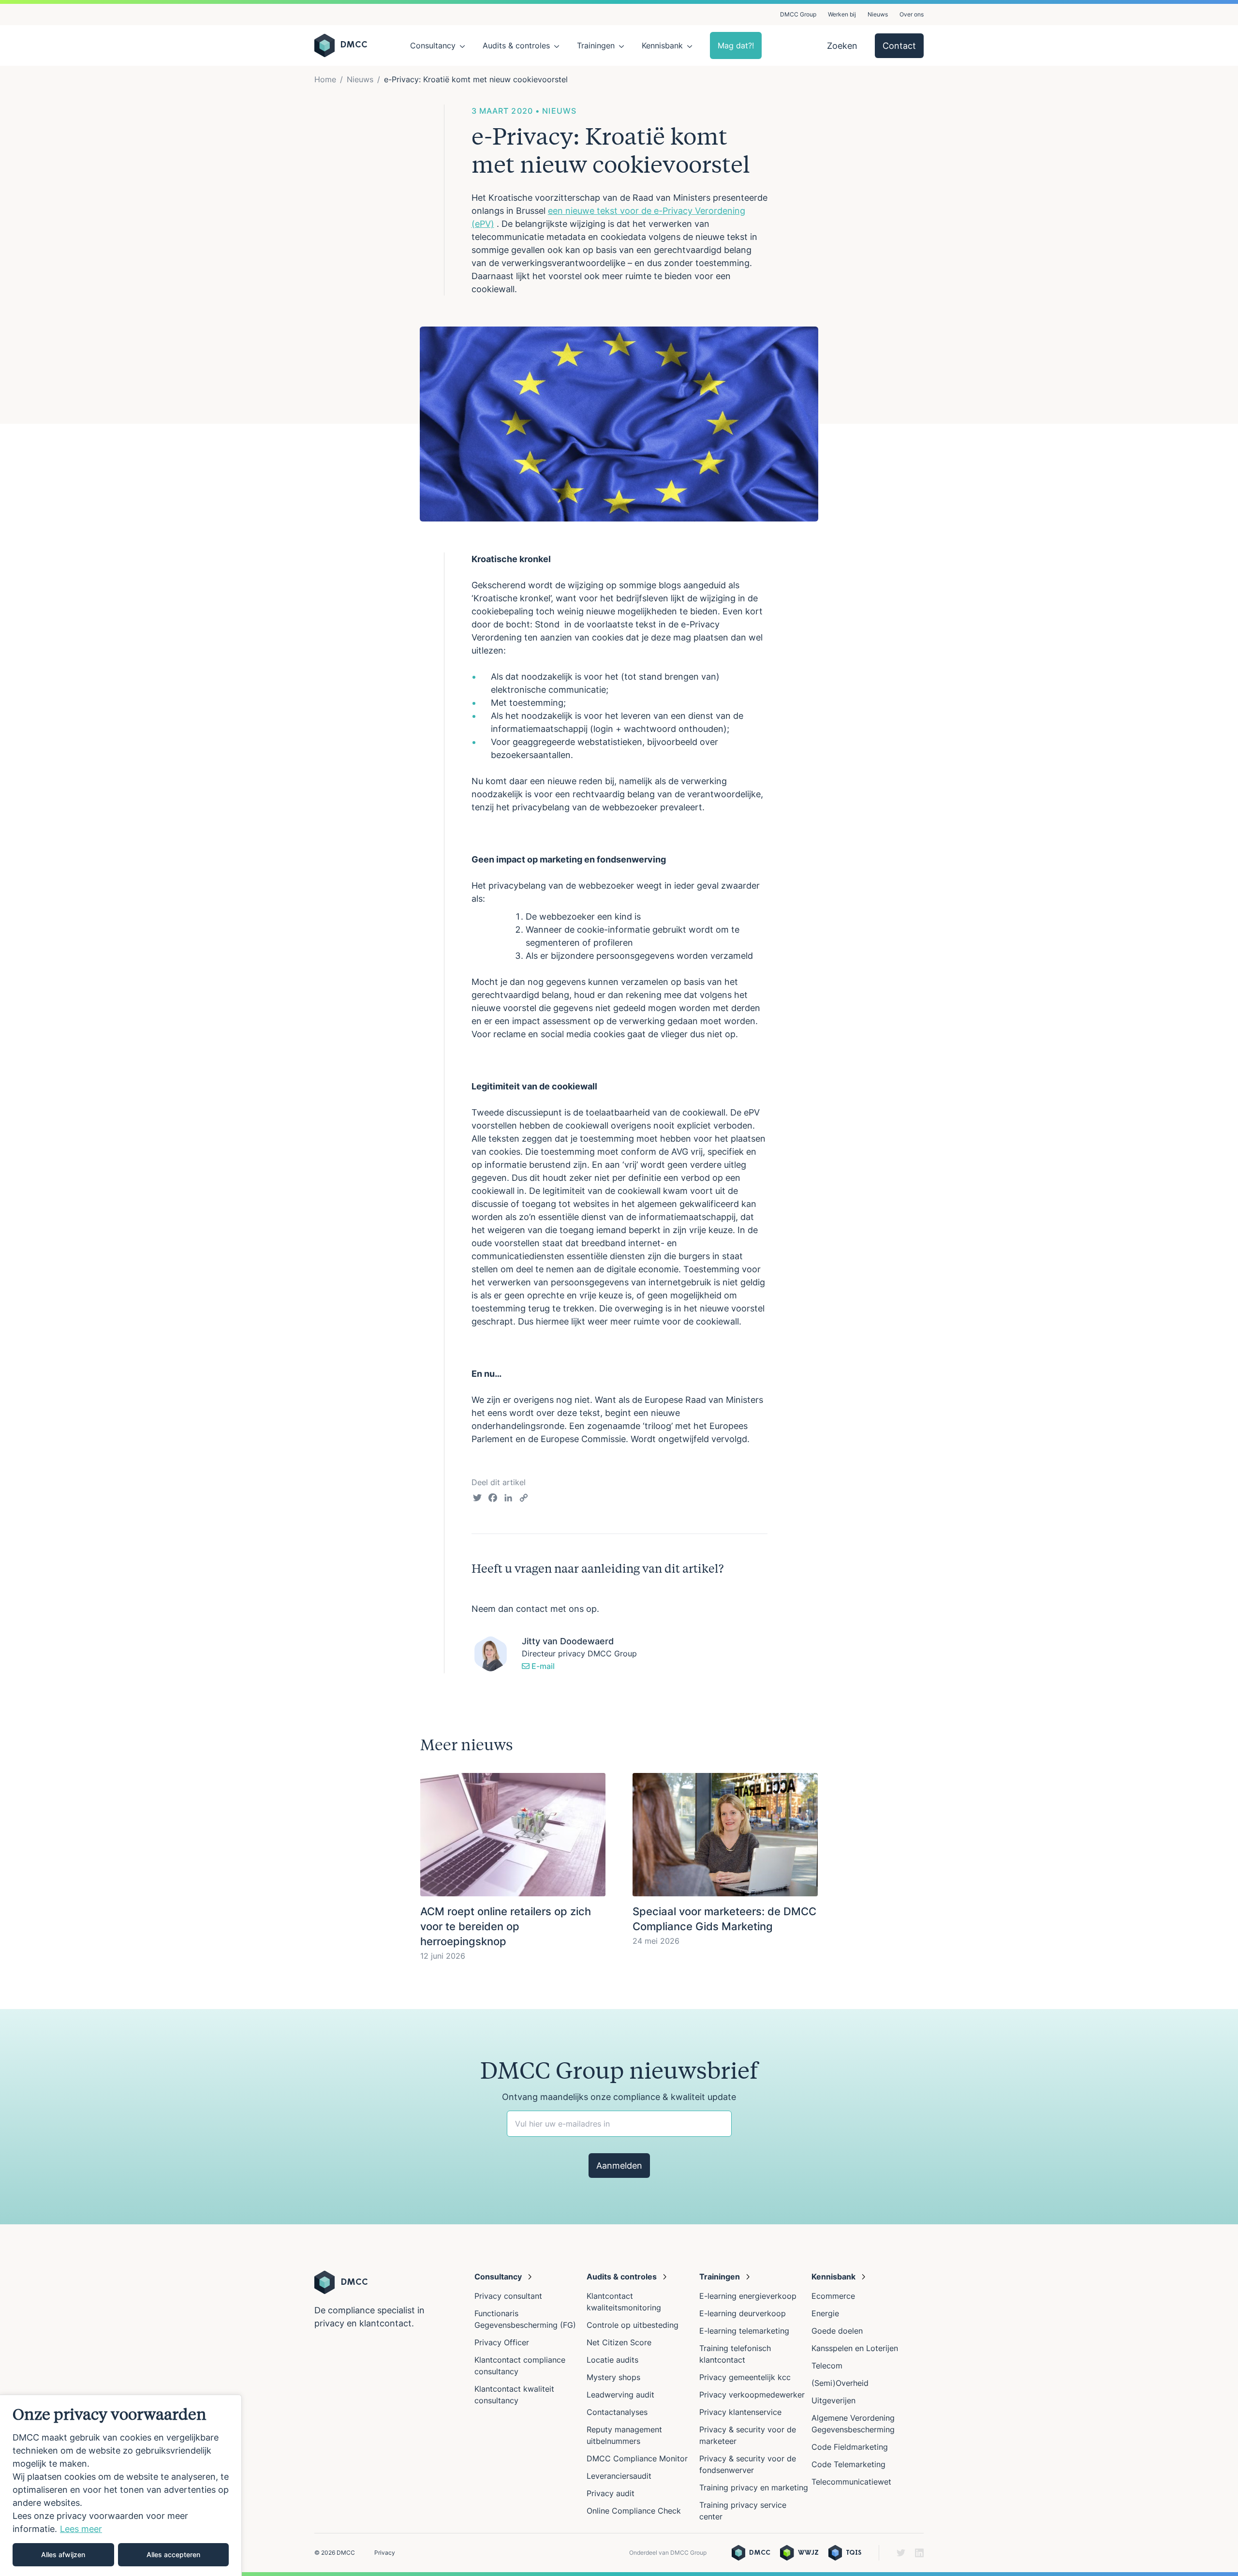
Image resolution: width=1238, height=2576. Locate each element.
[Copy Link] (524, 1499)
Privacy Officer (502, 2342)
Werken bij (842, 14)
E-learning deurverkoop (743, 2313)
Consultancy (433, 45)
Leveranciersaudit (619, 2476)
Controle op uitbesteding (633, 2325)
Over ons (912, 14)
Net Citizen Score (619, 2342)
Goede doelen (837, 2331)
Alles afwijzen (63, 2554)
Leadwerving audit (620, 2395)
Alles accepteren (173, 2554)
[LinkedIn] (508, 1499)
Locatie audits (612, 2360)
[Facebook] (493, 1499)
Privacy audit (611, 2493)
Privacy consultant (508, 2296)
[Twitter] (477, 1499)
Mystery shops (613, 2377)
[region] (121, 2485)
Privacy (385, 2553)
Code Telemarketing (848, 2464)
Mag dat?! (736, 45)
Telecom (827, 2366)
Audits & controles (516, 45)
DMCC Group (798, 14)
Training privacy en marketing (754, 2487)
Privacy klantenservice (740, 2412)
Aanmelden (619, 2166)
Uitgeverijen (833, 2400)
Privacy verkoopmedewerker (753, 2395)
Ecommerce (833, 2296)
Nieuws (878, 14)
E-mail (542, 1666)
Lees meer (81, 2529)
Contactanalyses (617, 2412)
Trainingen (596, 45)
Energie (825, 2313)
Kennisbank (662, 45)
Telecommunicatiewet (851, 2482)
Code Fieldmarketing (850, 2447)
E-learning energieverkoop (750, 2296)
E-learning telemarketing (744, 2331)
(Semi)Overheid (840, 2383)
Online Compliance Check (634, 2511)
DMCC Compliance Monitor (637, 2458)
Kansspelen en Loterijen (855, 2348)
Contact (899, 46)
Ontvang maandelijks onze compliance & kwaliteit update (619, 2097)
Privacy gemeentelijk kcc (745, 2377)
